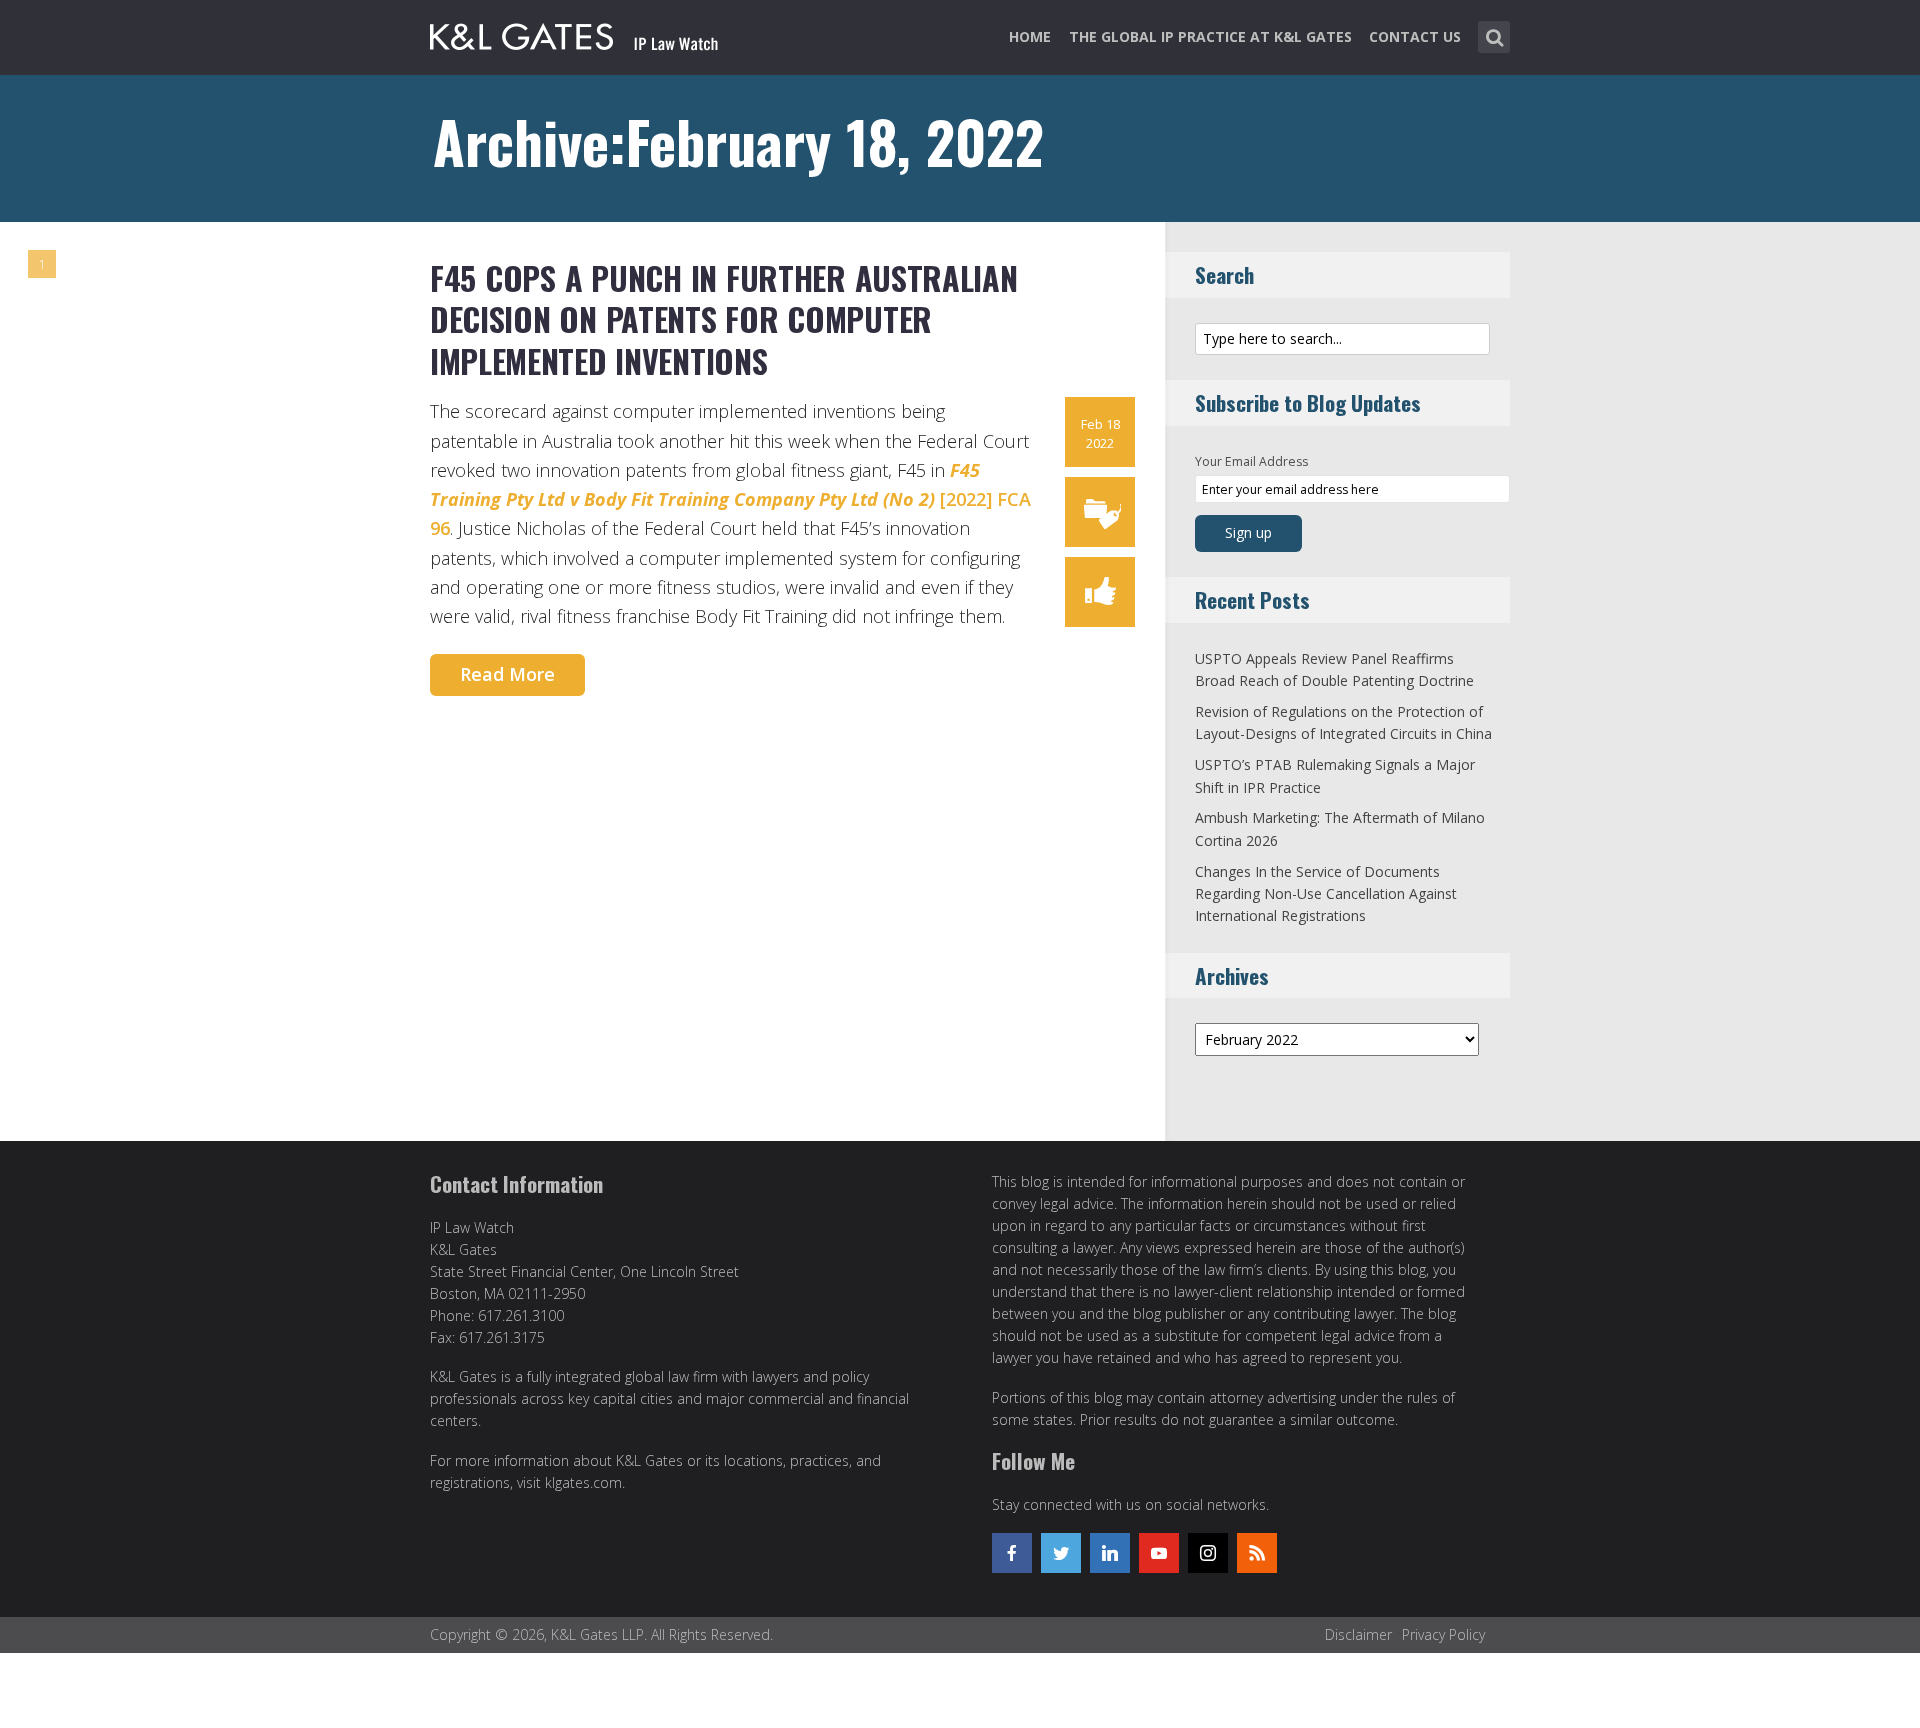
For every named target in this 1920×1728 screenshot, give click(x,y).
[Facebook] (1012, 1553)
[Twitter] (1061, 1553)
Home (1030, 36)
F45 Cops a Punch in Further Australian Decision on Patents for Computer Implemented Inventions (724, 319)
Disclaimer (1358, 1634)
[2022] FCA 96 (730, 499)
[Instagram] (1208, 1553)
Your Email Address (1251, 461)
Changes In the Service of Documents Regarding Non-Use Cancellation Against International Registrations (1326, 894)
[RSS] (1257, 1553)
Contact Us (1415, 36)
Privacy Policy (1443, 1634)
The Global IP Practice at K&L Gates (1210, 36)
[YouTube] (1159, 1553)
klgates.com (583, 1482)
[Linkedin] (1110, 1553)
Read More (507, 674)
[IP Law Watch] (574, 33)
